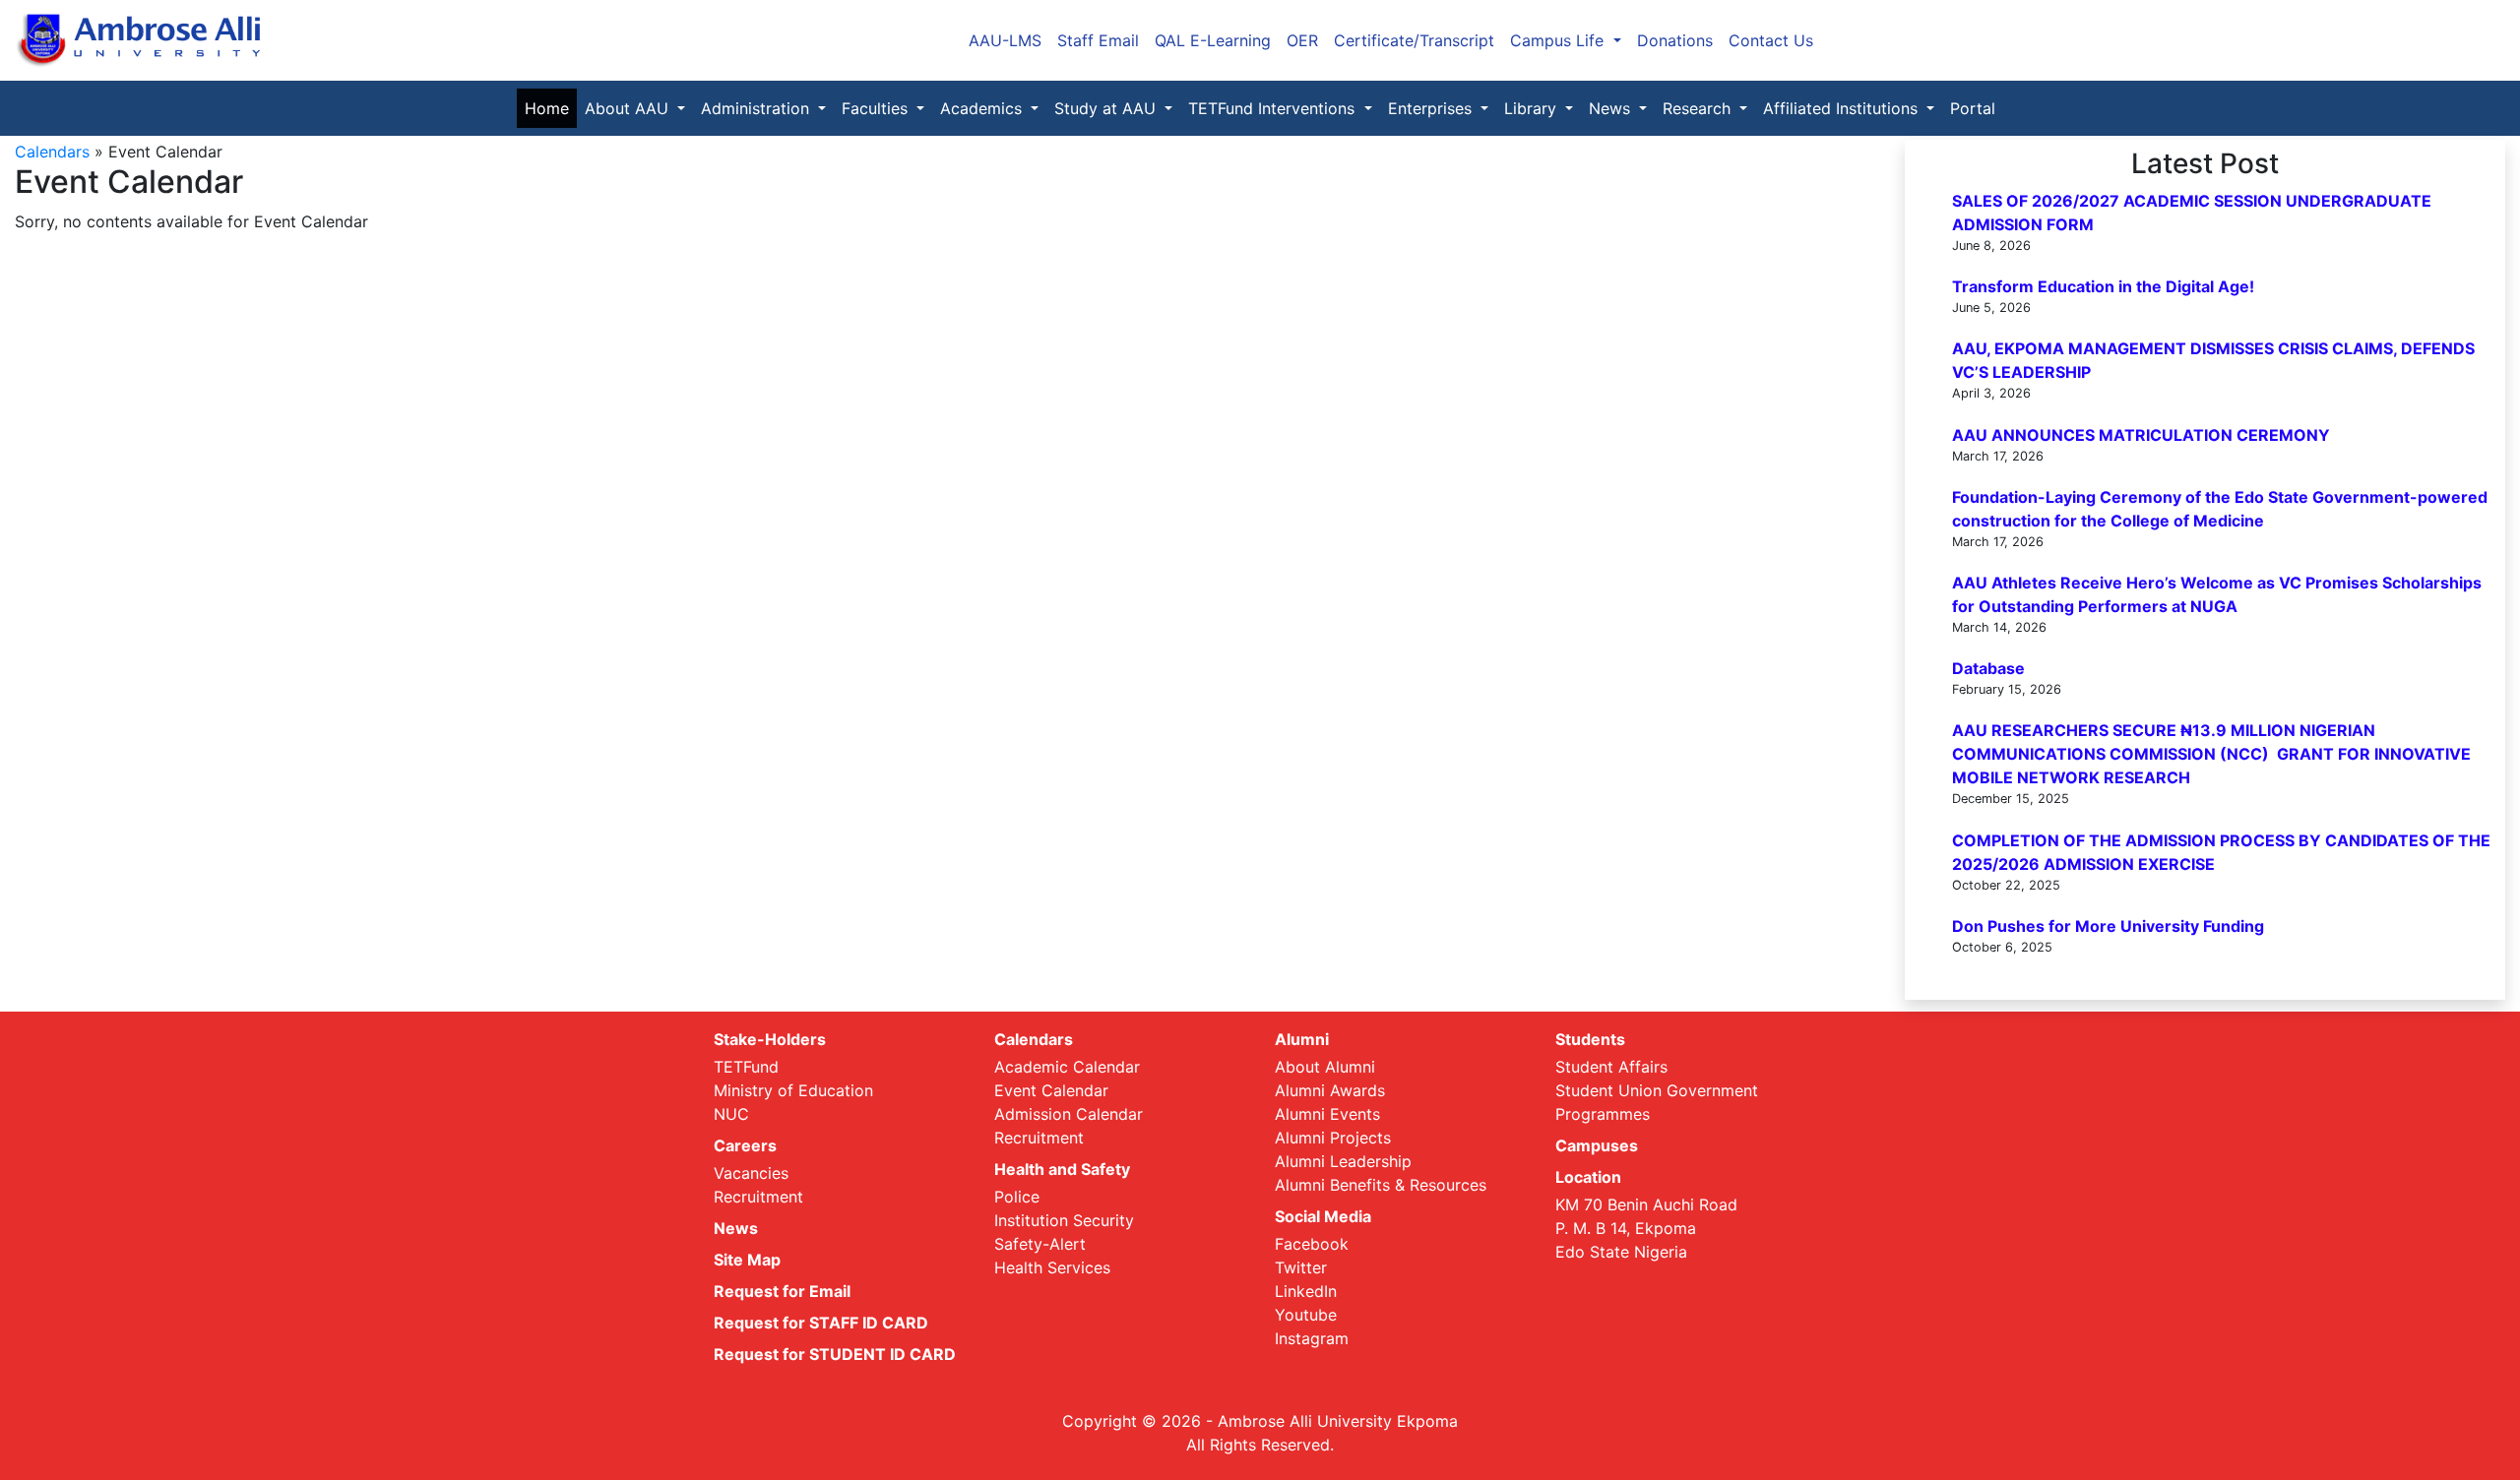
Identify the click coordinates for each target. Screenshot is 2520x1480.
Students (1590, 1039)
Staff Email (1098, 40)
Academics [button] (983, 108)
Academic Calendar (1067, 1067)
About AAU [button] (629, 108)
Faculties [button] (877, 108)
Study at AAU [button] (1107, 108)
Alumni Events (1327, 1114)
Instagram (1312, 1338)
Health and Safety (1062, 1169)
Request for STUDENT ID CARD (835, 1354)
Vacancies (751, 1173)
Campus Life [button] (1559, 40)
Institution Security (1064, 1220)
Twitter (1301, 1267)
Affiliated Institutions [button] (1843, 108)
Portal (1973, 108)
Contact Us (1771, 40)
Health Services (1052, 1267)
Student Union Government (1657, 1090)
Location (1588, 1177)
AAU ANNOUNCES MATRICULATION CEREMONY (2141, 435)
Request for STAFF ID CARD (821, 1323)
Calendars (52, 152)
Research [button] (1699, 108)
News (736, 1228)
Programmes (1603, 1114)
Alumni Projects (1333, 1138)
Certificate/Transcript (1414, 40)
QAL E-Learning (1213, 40)
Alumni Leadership (1343, 1161)
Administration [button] (757, 108)
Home (551, 108)
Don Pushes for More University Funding (2108, 926)
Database (1988, 668)
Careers (745, 1145)
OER (1302, 40)
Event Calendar (1051, 1090)
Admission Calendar (1069, 1114)
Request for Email (782, 1291)
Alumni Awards (1330, 1090)
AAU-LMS (1005, 40)
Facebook (1312, 1244)
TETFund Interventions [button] (1274, 108)
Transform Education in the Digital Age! (2103, 286)
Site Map (747, 1260)
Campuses (1597, 1145)
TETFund (746, 1067)
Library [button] (1533, 108)
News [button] (1612, 108)
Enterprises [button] (1432, 108)
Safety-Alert (1040, 1244)
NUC (731, 1114)
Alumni (1302, 1039)
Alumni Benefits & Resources (1381, 1185)
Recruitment (758, 1197)
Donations (1675, 40)
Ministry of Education (793, 1090)
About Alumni (1325, 1067)
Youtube (1306, 1315)
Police (1017, 1197)
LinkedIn (1306, 1291)
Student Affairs (1611, 1067)
